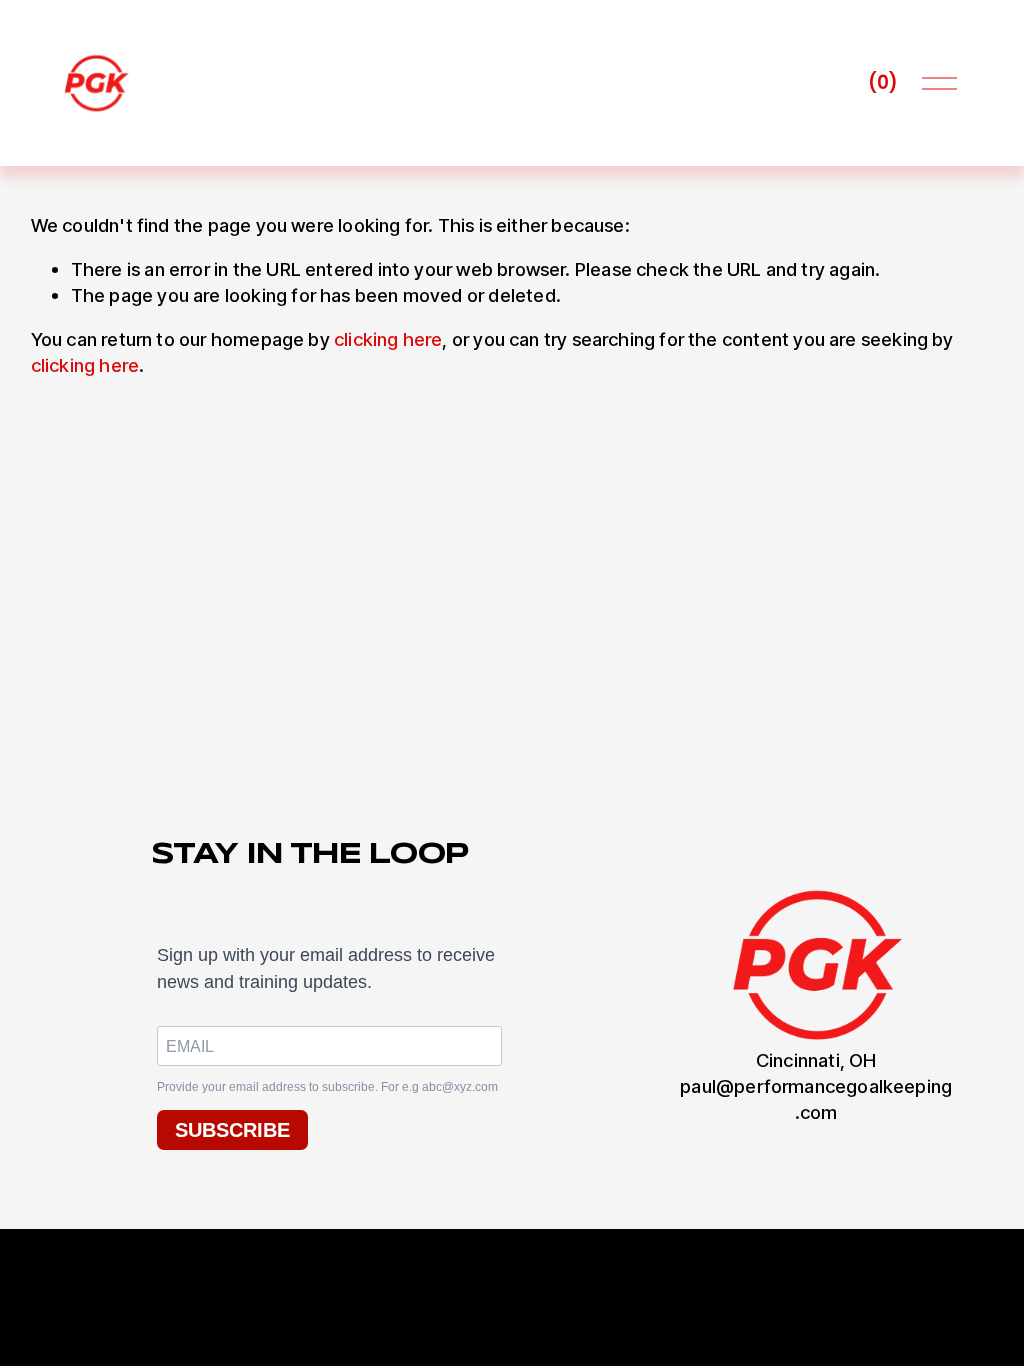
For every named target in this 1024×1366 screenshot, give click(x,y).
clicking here (388, 339)
